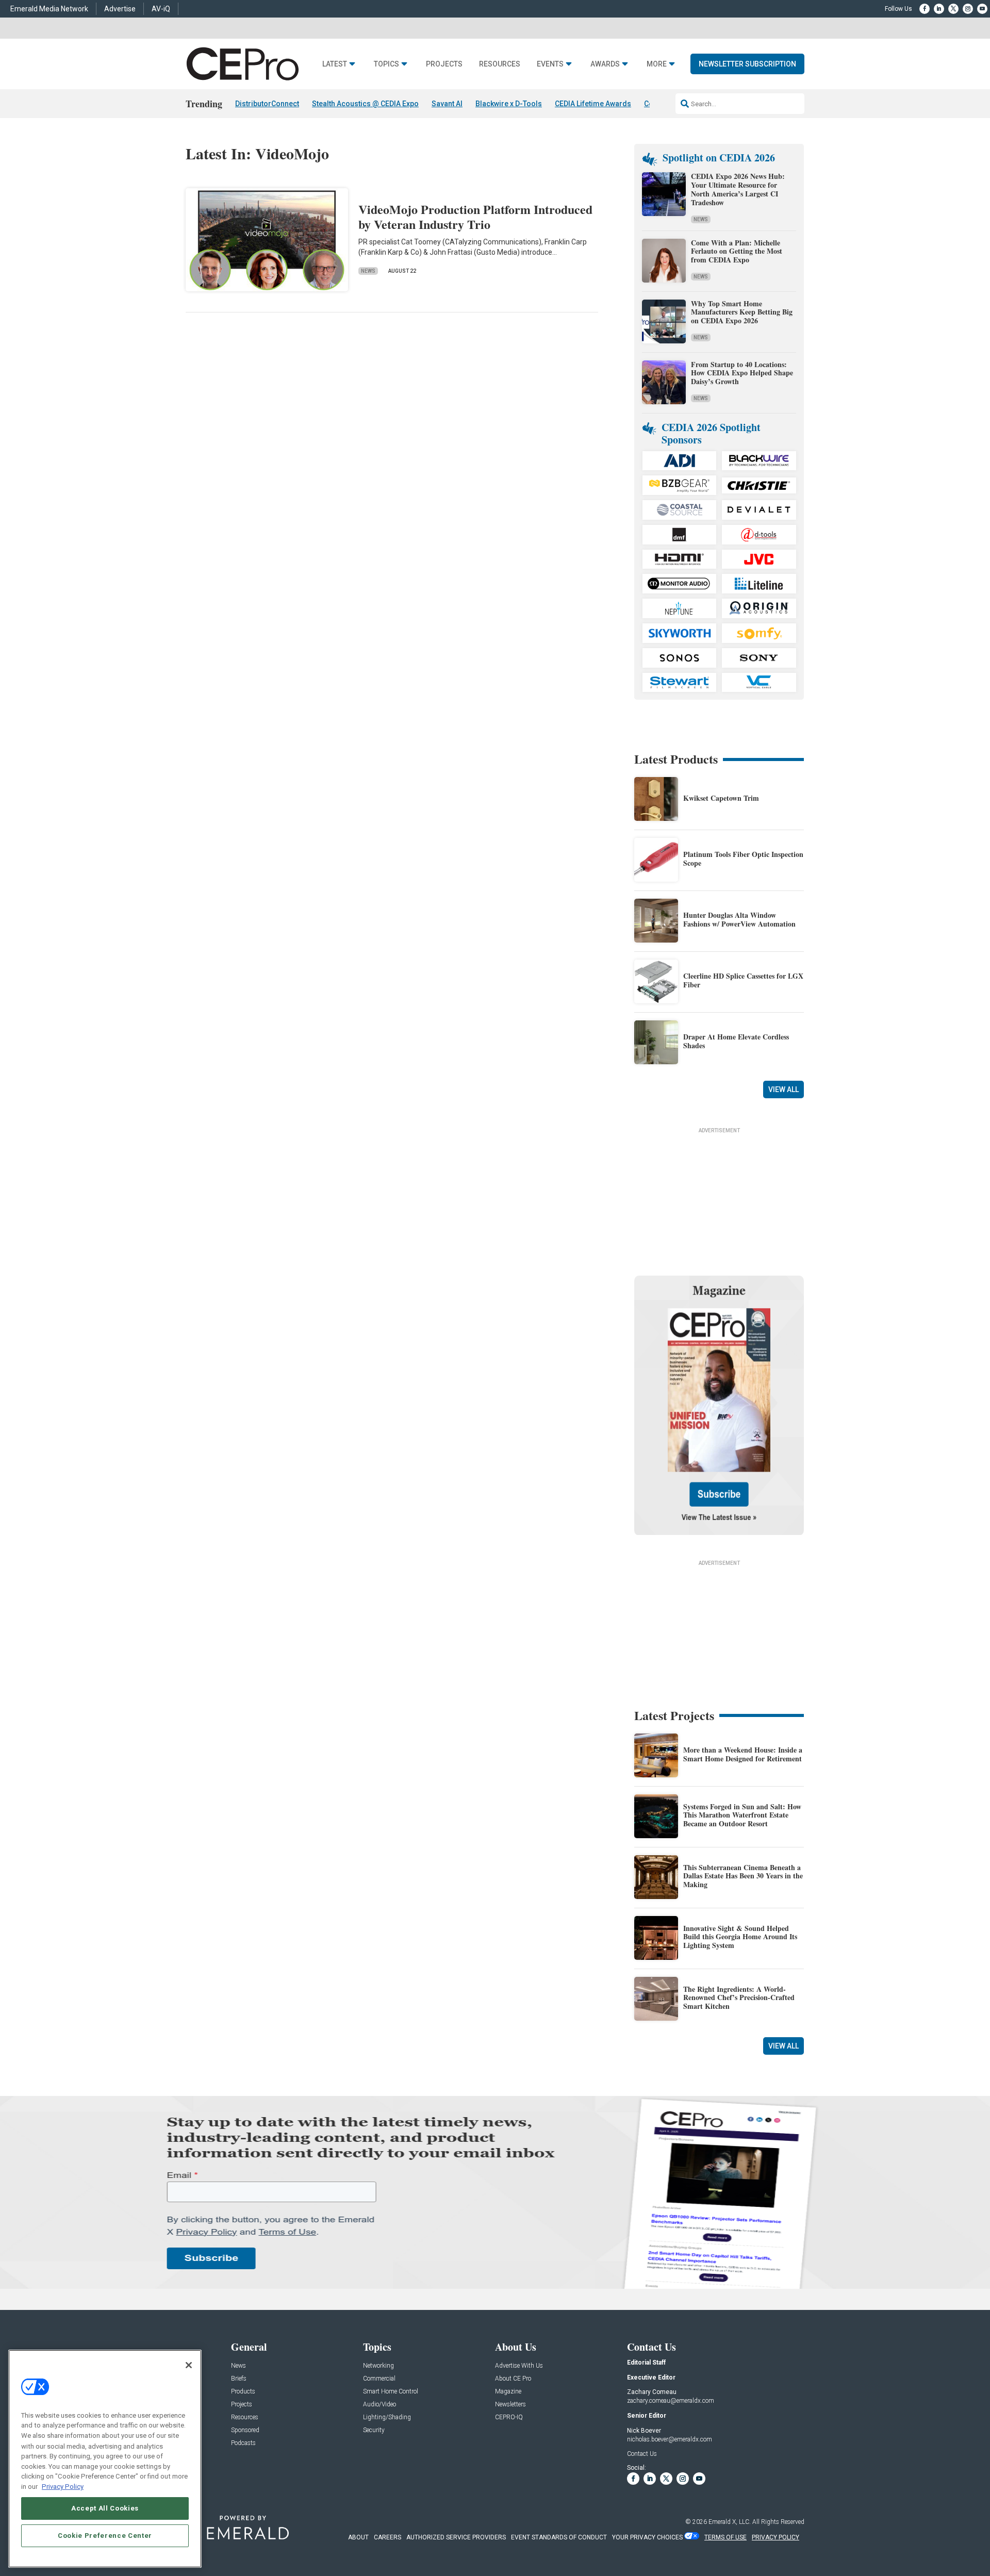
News (368, 271)
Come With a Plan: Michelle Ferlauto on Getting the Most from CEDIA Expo (737, 251)
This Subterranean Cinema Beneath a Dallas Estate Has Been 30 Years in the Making (743, 1876)
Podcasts (243, 2443)
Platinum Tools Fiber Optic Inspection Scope (743, 858)
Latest (335, 64)
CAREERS (387, 2537)
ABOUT (358, 2537)
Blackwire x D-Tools (509, 104)
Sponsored (245, 2430)
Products (243, 2392)
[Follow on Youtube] (982, 9)
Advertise (120, 9)
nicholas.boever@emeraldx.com (670, 2439)
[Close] (189, 2365)
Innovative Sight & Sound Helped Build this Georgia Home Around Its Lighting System (740, 1937)
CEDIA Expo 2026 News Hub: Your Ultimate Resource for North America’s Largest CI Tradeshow (738, 189)
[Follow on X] (953, 9)
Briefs (239, 2379)
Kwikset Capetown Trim (721, 798)
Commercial (379, 2379)
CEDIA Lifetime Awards (593, 104)
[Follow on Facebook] (925, 9)
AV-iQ (161, 9)
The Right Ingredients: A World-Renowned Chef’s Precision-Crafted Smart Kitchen (739, 1998)
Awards (605, 64)
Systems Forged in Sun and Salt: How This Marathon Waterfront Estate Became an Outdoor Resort (742, 1815)
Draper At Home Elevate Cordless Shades (736, 1041)
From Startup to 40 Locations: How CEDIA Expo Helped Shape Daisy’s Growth (742, 373)
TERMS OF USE (725, 2537)
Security (374, 2430)
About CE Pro (513, 2379)
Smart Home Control (391, 2392)
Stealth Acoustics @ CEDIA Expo (365, 104)
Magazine (508, 2392)
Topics (386, 64)
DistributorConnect (267, 104)
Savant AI (447, 104)
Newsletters (510, 2405)
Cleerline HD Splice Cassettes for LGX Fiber (743, 980)
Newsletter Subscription (747, 64)
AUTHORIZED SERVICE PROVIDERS (456, 2537)
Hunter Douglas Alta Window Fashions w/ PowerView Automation (739, 919)
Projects (444, 64)
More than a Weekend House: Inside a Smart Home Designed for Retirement (743, 1754)
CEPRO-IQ (509, 2417)
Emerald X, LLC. (730, 2522)
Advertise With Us (519, 2366)
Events (550, 64)
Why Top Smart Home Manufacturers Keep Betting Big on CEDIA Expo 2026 (742, 312)
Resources (500, 64)
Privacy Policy (63, 2486)
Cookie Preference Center (105, 2536)
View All (783, 1089)
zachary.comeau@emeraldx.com (671, 2401)
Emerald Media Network (49, 9)
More (657, 64)
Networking (378, 2366)
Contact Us (642, 2454)
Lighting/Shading (387, 2417)
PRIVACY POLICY (775, 2537)
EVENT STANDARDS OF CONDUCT (559, 2537)
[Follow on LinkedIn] (939, 9)
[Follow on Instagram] (968, 9)
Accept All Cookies (105, 2508)
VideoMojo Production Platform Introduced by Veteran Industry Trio (475, 217)
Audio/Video (379, 2405)
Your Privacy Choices (647, 2537)
